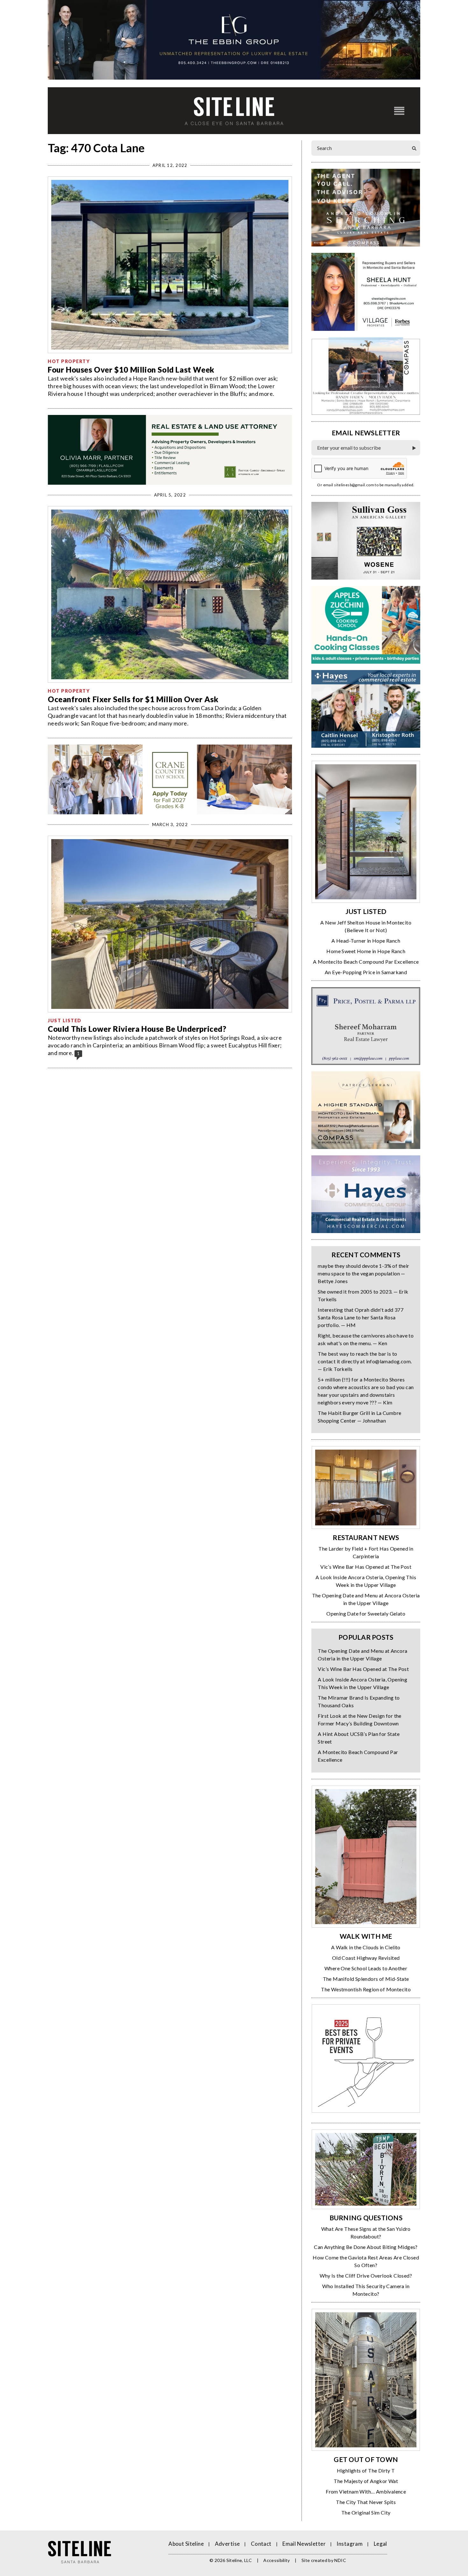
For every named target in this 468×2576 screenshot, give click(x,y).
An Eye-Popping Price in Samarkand (366, 972)
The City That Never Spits (366, 2502)
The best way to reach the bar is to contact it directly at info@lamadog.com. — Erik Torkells (365, 1361)
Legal (380, 2544)
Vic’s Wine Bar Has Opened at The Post (366, 1567)
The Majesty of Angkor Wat (366, 2481)
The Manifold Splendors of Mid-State (366, 1979)
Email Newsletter (304, 2544)
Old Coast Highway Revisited (366, 1958)
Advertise (227, 2544)
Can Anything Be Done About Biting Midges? (366, 2247)
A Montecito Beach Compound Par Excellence (366, 962)
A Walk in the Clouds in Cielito (366, 1947)
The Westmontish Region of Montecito (366, 1989)
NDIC (340, 2560)
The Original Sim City (366, 2512)
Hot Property (69, 361)
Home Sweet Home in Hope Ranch (366, 951)
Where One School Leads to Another (366, 1968)
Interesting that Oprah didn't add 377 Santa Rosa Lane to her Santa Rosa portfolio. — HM (361, 1317)
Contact (261, 2544)
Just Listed (65, 1020)
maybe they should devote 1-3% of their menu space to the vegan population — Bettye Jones (363, 1273)
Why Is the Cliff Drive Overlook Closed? (366, 2276)
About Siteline (186, 2544)
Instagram (350, 2544)
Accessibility (277, 2560)
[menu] (399, 111)
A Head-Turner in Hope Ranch (366, 941)
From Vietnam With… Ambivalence (366, 2491)
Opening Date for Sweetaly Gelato (366, 1613)
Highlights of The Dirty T (366, 2470)
